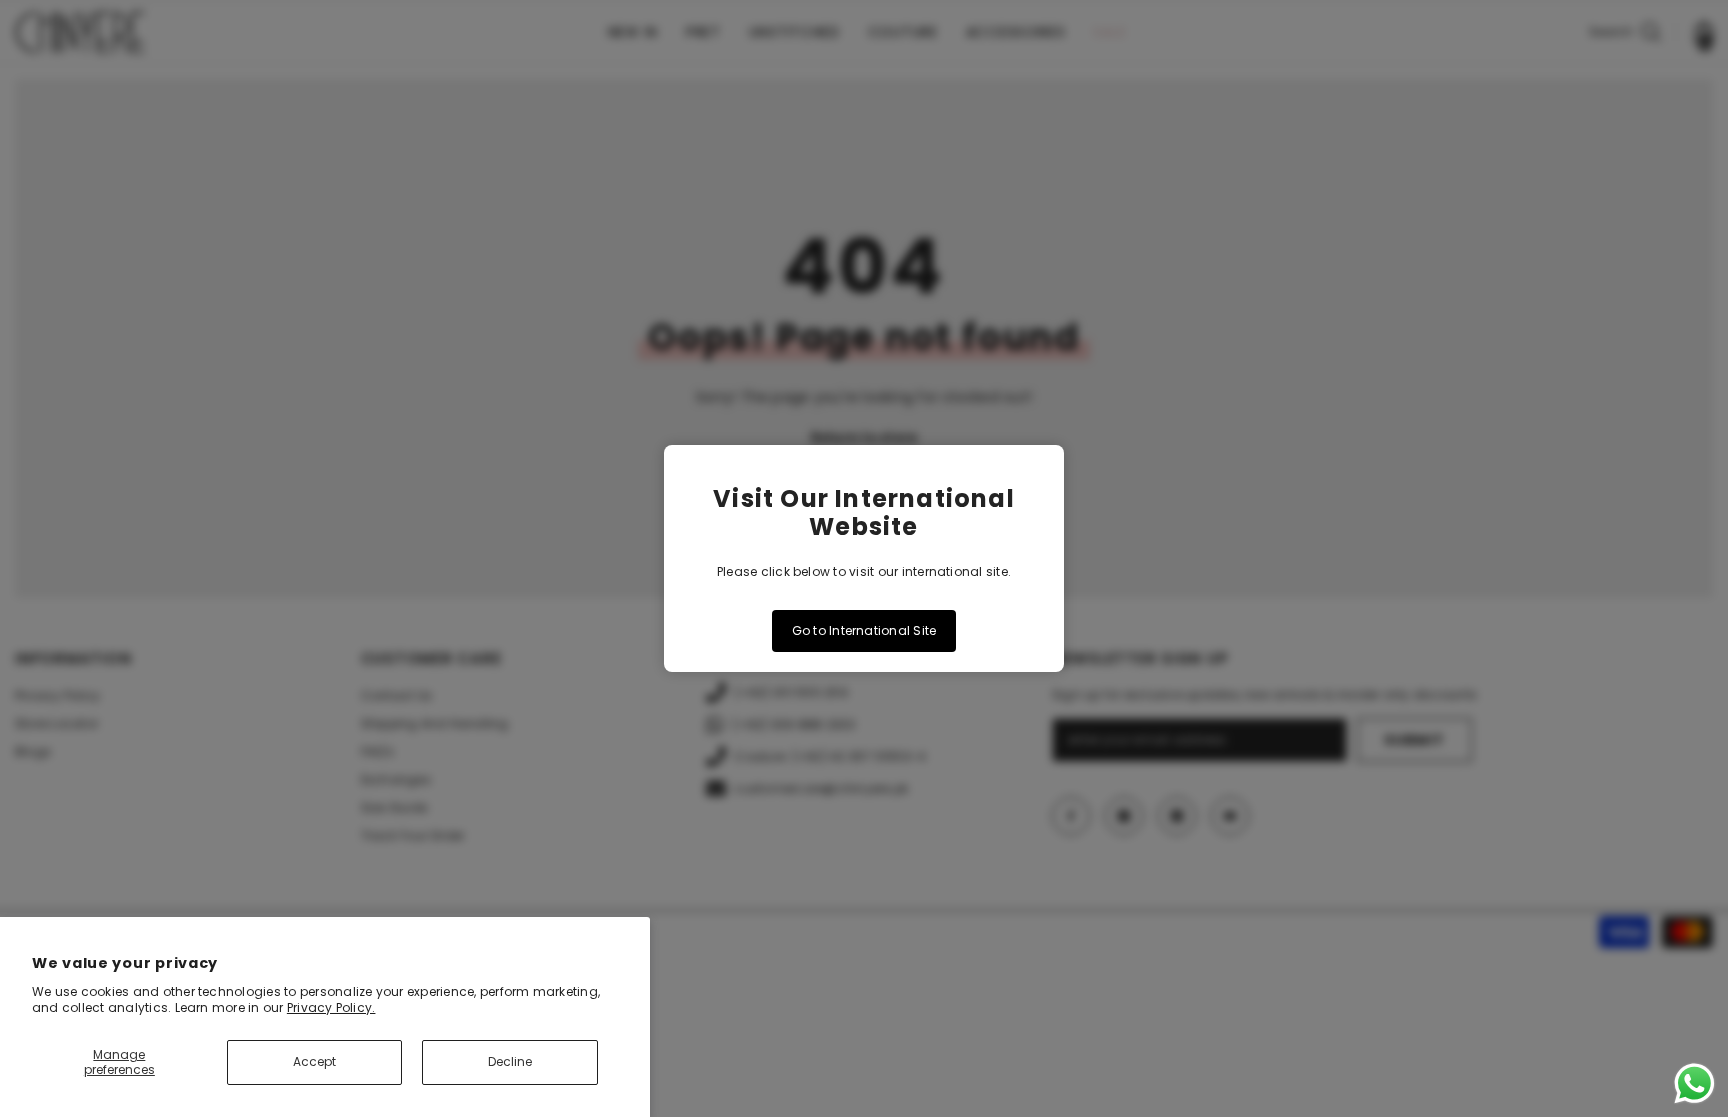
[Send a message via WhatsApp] (1694, 1083)
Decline (510, 1061)
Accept (314, 1061)
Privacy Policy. (331, 1007)
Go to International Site (864, 630)
